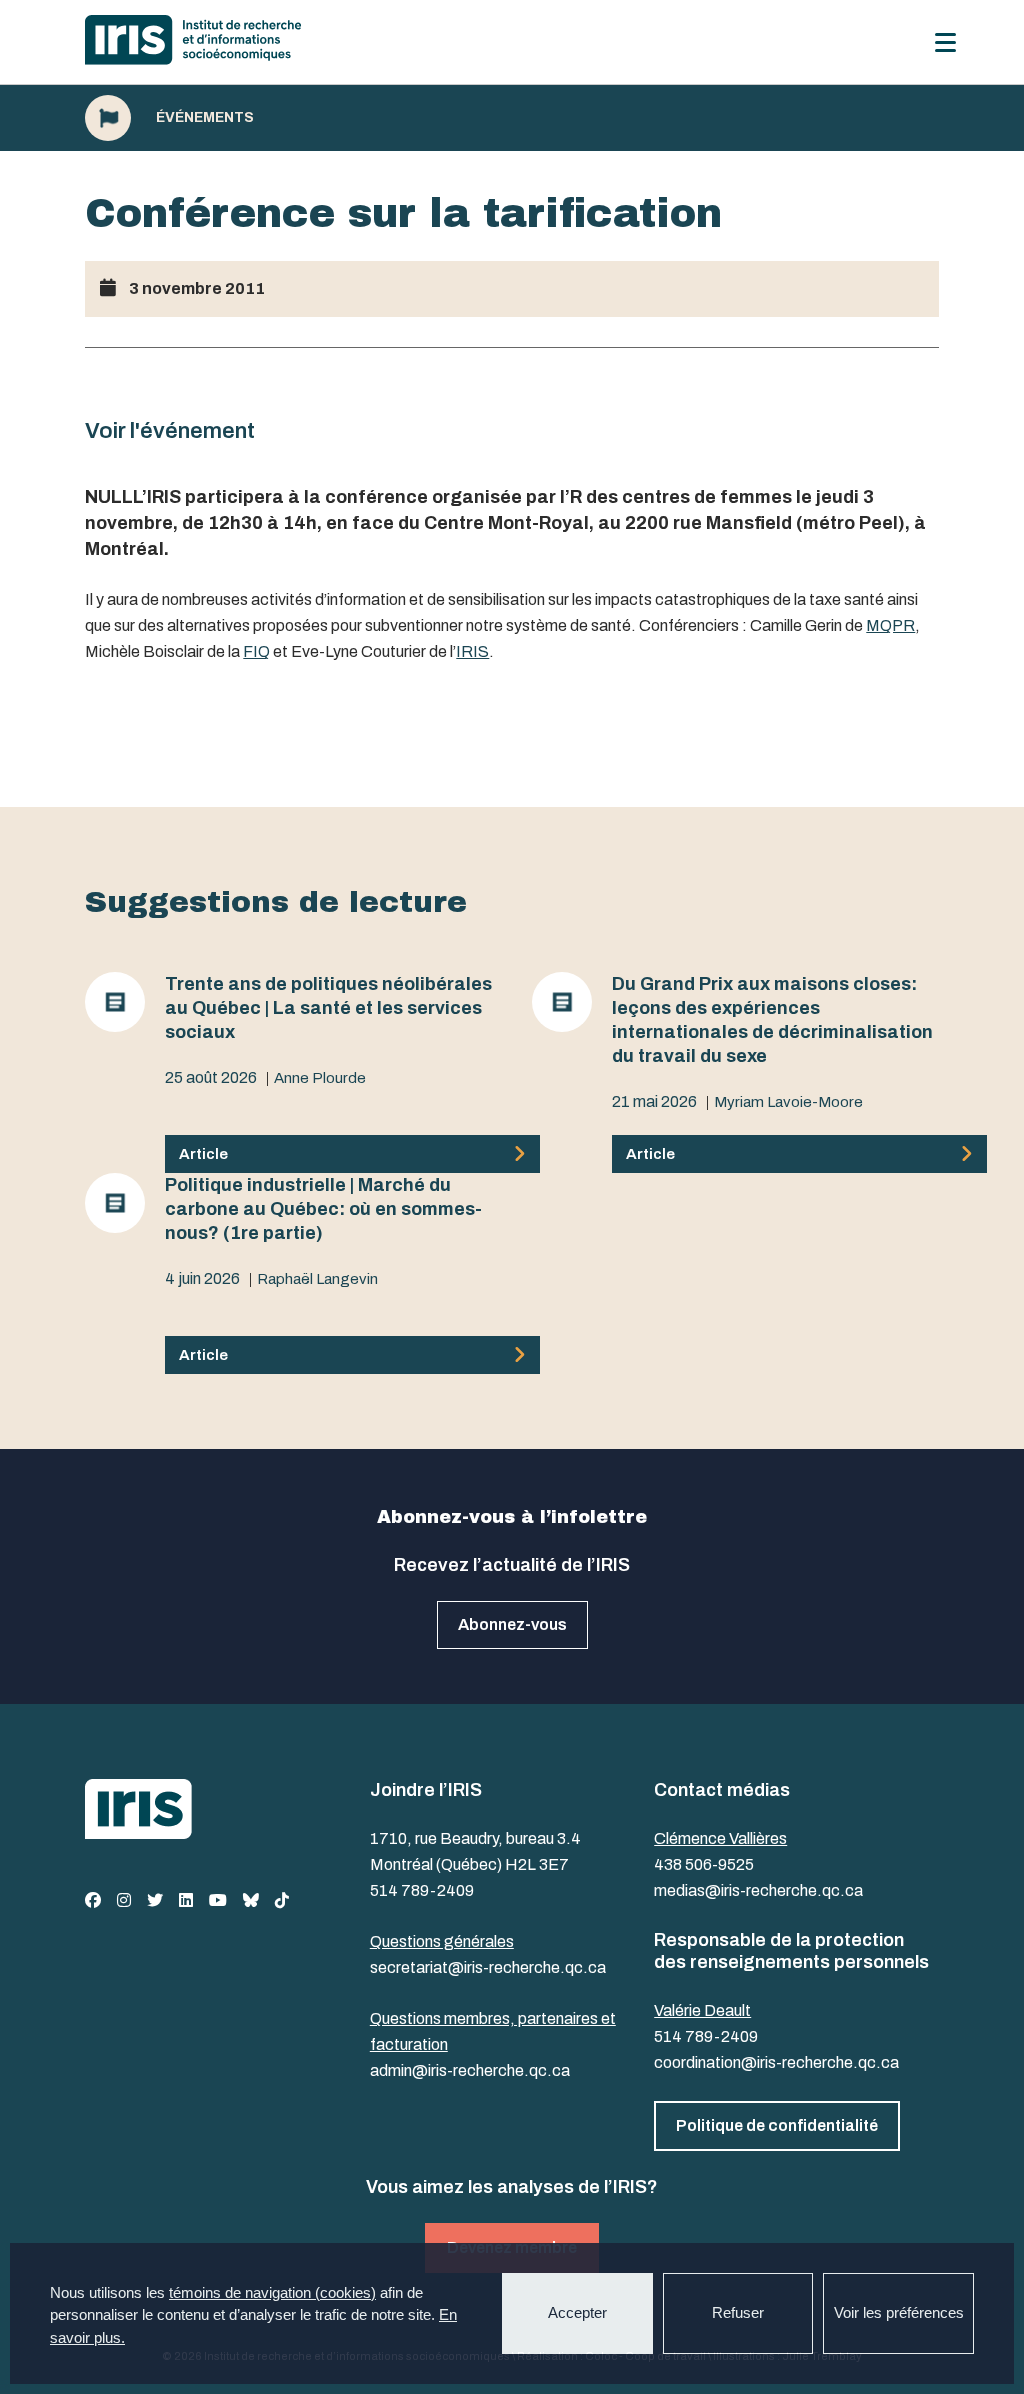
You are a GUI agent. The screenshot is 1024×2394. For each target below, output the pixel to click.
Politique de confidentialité (777, 2125)
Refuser (738, 2312)
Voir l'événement (170, 431)
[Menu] (945, 42)
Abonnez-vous (512, 1624)
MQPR (890, 625)
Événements (205, 118)
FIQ (256, 651)
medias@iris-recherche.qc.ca (758, 1890)
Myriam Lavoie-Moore (788, 1102)
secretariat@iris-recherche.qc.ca (488, 1967)
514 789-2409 (422, 1890)
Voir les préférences (899, 2312)
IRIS (472, 651)
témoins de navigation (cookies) (272, 2292)
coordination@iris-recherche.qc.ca (776, 2062)
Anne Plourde (320, 1078)
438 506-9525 (704, 1864)
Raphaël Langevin (317, 1279)
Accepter (577, 2312)
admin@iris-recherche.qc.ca (470, 2070)
